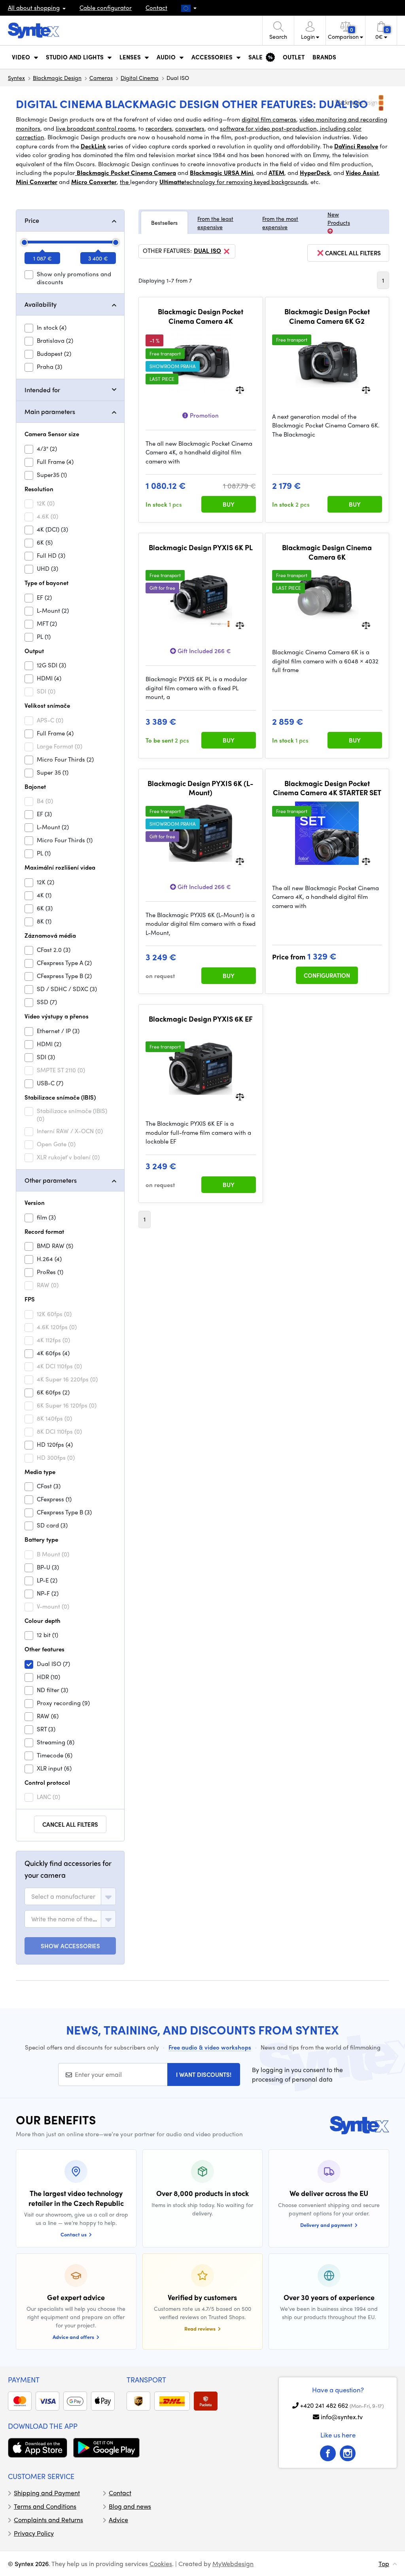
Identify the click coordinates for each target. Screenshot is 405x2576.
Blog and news (130, 2506)
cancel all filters (353, 253)
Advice (118, 2520)
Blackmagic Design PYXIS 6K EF (201, 1019)
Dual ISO (207, 251)
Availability (41, 304)
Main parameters (50, 411)
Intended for (42, 390)
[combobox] (70, 1896)
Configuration (327, 975)
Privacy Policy (34, 2533)
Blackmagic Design (57, 78)
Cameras (101, 78)
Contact (156, 8)
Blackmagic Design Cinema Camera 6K (327, 552)
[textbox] (63, 1896)
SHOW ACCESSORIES (70, 1946)
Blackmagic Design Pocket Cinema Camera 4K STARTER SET (327, 788)
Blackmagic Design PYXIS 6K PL (201, 547)
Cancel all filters (70, 1824)
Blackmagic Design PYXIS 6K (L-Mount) (201, 788)
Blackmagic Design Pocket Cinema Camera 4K (201, 316)
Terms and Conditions (45, 2506)
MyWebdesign (233, 2564)
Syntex (16, 78)
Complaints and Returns (48, 2520)
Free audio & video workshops (210, 2047)
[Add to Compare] (240, 389)
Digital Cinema (140, 78)
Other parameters (51, 1180)
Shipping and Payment (47, 2493)
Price (32, 220)
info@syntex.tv (342, 2417)
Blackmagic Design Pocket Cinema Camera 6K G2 (327, 316)
